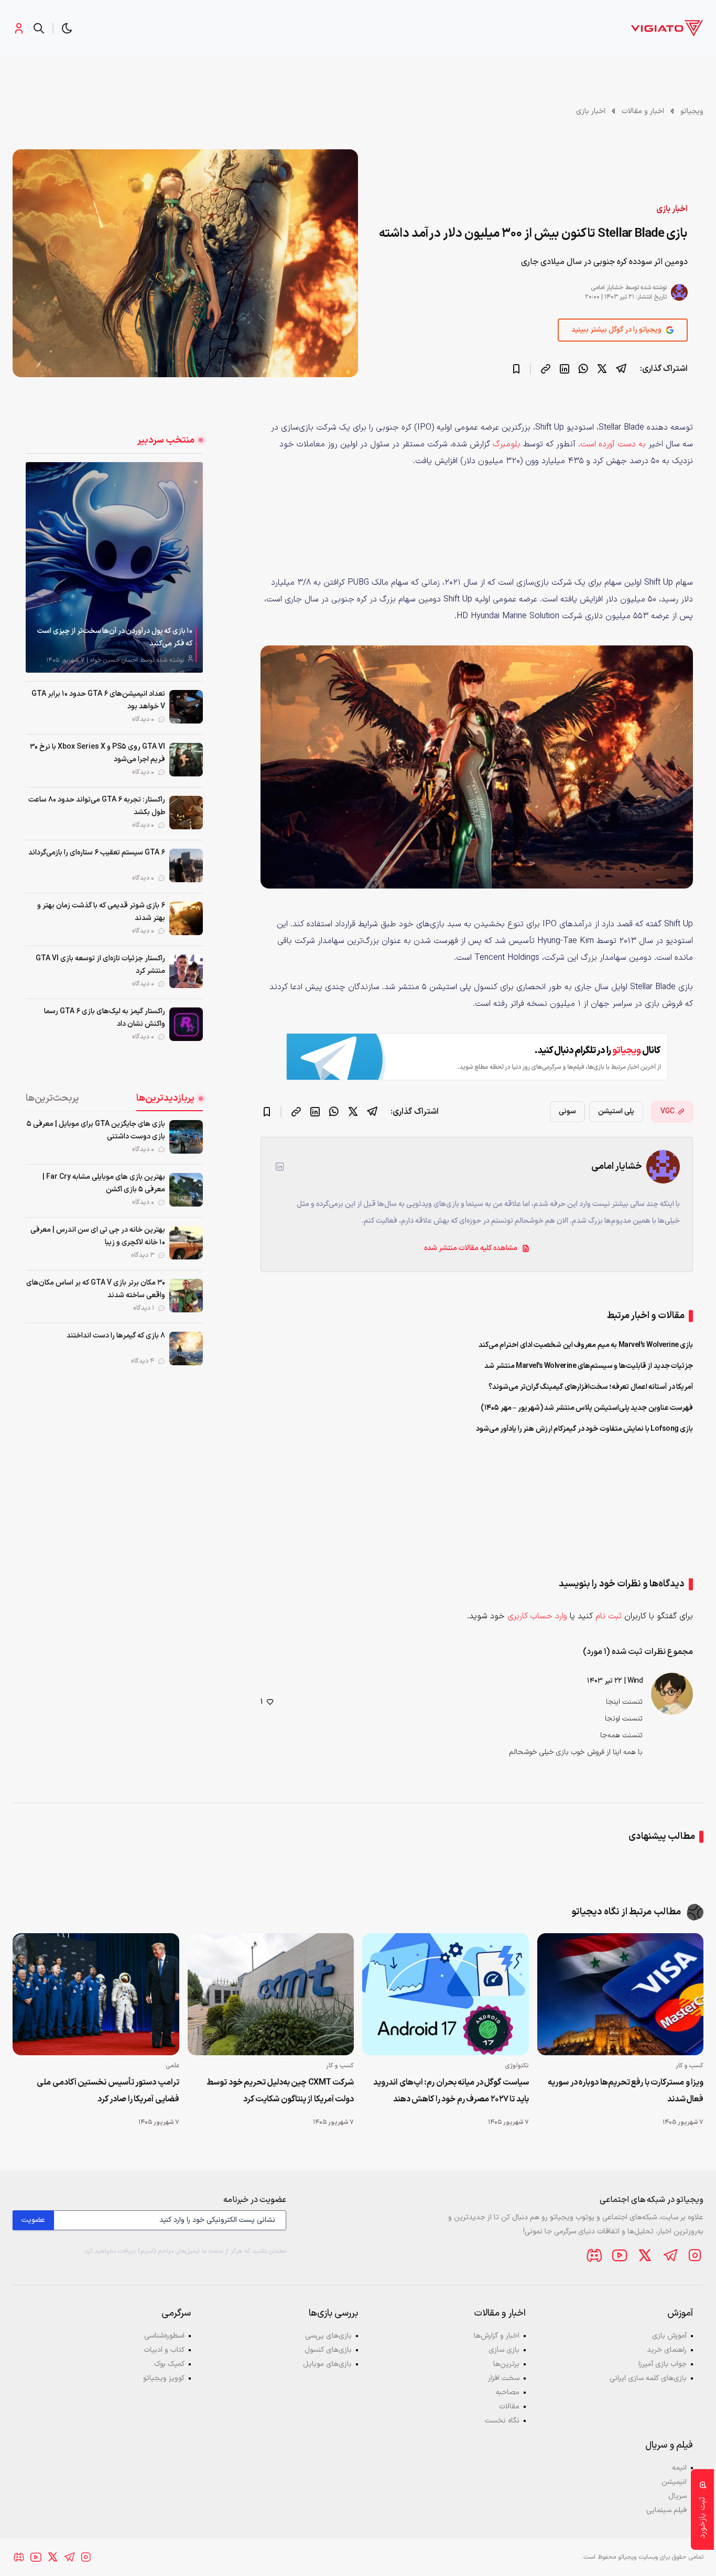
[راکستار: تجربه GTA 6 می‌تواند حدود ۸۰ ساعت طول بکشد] (186, 813)
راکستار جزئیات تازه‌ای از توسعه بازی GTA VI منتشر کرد (100, 965)
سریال (677, 2496)
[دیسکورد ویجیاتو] (594, 2255)
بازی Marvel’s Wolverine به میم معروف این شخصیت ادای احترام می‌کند (586, 1345)
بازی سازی (504, 2350)
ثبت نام (609, 1616)
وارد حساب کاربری (537, 1616)
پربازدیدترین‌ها (165, 1098)
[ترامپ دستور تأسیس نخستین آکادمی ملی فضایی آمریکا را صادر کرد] (96, 1994)
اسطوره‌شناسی (164, 2336)
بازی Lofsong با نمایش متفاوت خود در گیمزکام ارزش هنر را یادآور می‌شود (585, 1429)
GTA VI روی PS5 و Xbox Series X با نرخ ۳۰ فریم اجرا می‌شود (97, 753)
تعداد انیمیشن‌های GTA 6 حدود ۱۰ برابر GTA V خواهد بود (98, 700)
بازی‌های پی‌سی (328, 2336)
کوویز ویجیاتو (164, 2378)
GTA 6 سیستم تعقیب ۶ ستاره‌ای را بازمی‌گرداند (97, 853)
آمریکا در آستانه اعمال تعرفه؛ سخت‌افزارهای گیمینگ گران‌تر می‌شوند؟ (591, 1387)
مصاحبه (508, 2392)
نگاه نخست (502, 2421)
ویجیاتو (692, 111)
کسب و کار (690, 2066)
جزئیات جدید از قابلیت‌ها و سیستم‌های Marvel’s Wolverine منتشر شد (589, 1366)
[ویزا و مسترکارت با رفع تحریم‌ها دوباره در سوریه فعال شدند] (621, 1994)
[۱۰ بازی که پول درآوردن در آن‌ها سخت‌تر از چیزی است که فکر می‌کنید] (114, 567)
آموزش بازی (669, 2336)
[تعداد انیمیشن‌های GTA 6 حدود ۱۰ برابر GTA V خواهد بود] (186, 707)
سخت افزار (504, 2378)
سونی (567, 1111)
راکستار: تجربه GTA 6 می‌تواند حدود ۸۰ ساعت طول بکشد (97, 806)
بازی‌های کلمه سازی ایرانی (648, 2378)
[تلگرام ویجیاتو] (670, 2255)
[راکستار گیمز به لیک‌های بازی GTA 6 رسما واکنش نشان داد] (186, 1024)
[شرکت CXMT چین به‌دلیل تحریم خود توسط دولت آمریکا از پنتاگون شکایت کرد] (271, 1994)
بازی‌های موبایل (327, 2364)
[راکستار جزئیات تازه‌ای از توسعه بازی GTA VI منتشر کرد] (186, 971)
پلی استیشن (616, 1111)
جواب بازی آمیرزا (663, 2364)
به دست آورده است (613, 444)
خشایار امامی (607, 288)
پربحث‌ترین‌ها (52, 1098)
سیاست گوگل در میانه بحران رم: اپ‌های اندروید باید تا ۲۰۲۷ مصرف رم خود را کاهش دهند (451, 2091)
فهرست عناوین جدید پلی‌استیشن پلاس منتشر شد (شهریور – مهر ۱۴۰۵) (587, 1408)
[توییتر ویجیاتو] (645, 2255)
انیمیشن (674, 2482)
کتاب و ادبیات (164, 2350)
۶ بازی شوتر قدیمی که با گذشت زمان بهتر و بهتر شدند (101, 912)
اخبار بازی (591, 111)
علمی (172, 2066)
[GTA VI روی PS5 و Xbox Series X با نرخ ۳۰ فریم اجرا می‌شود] (186, 760)
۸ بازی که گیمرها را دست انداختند (116, 1336)
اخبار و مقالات (643, 111)
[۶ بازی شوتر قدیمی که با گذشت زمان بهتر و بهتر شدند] (186, 918)
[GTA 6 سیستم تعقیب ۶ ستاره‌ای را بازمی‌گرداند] (186, 865)
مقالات (509, 2407)
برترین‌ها (506, 2364)
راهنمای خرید (667, 2350)
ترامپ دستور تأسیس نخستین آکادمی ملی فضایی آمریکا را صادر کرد (108, 2091)
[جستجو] (39, 28)
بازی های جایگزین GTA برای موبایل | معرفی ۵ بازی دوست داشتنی (96, 1130)
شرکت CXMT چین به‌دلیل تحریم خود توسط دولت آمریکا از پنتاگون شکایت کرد (280, 2091)
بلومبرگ (507, 444)
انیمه (679, 2468)
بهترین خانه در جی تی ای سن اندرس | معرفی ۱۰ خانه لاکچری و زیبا (98, 1236)
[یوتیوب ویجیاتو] (620, 2255)
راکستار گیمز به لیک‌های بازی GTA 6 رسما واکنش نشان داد (105, 1018)
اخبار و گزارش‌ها (497, 2336)
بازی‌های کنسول (328, 2350)
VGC (668, 1111)
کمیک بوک (169, 2364)
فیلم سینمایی (666, 2510)
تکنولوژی (517, 2066)
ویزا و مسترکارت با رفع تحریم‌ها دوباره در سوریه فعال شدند (626, 2091)
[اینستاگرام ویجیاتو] (695, 2255)
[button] (67, 28)
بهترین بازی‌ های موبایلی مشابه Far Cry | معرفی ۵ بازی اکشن (104, 1183)
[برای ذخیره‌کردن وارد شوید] (516, 369)
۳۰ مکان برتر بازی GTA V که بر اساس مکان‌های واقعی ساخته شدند (96, 1289)
